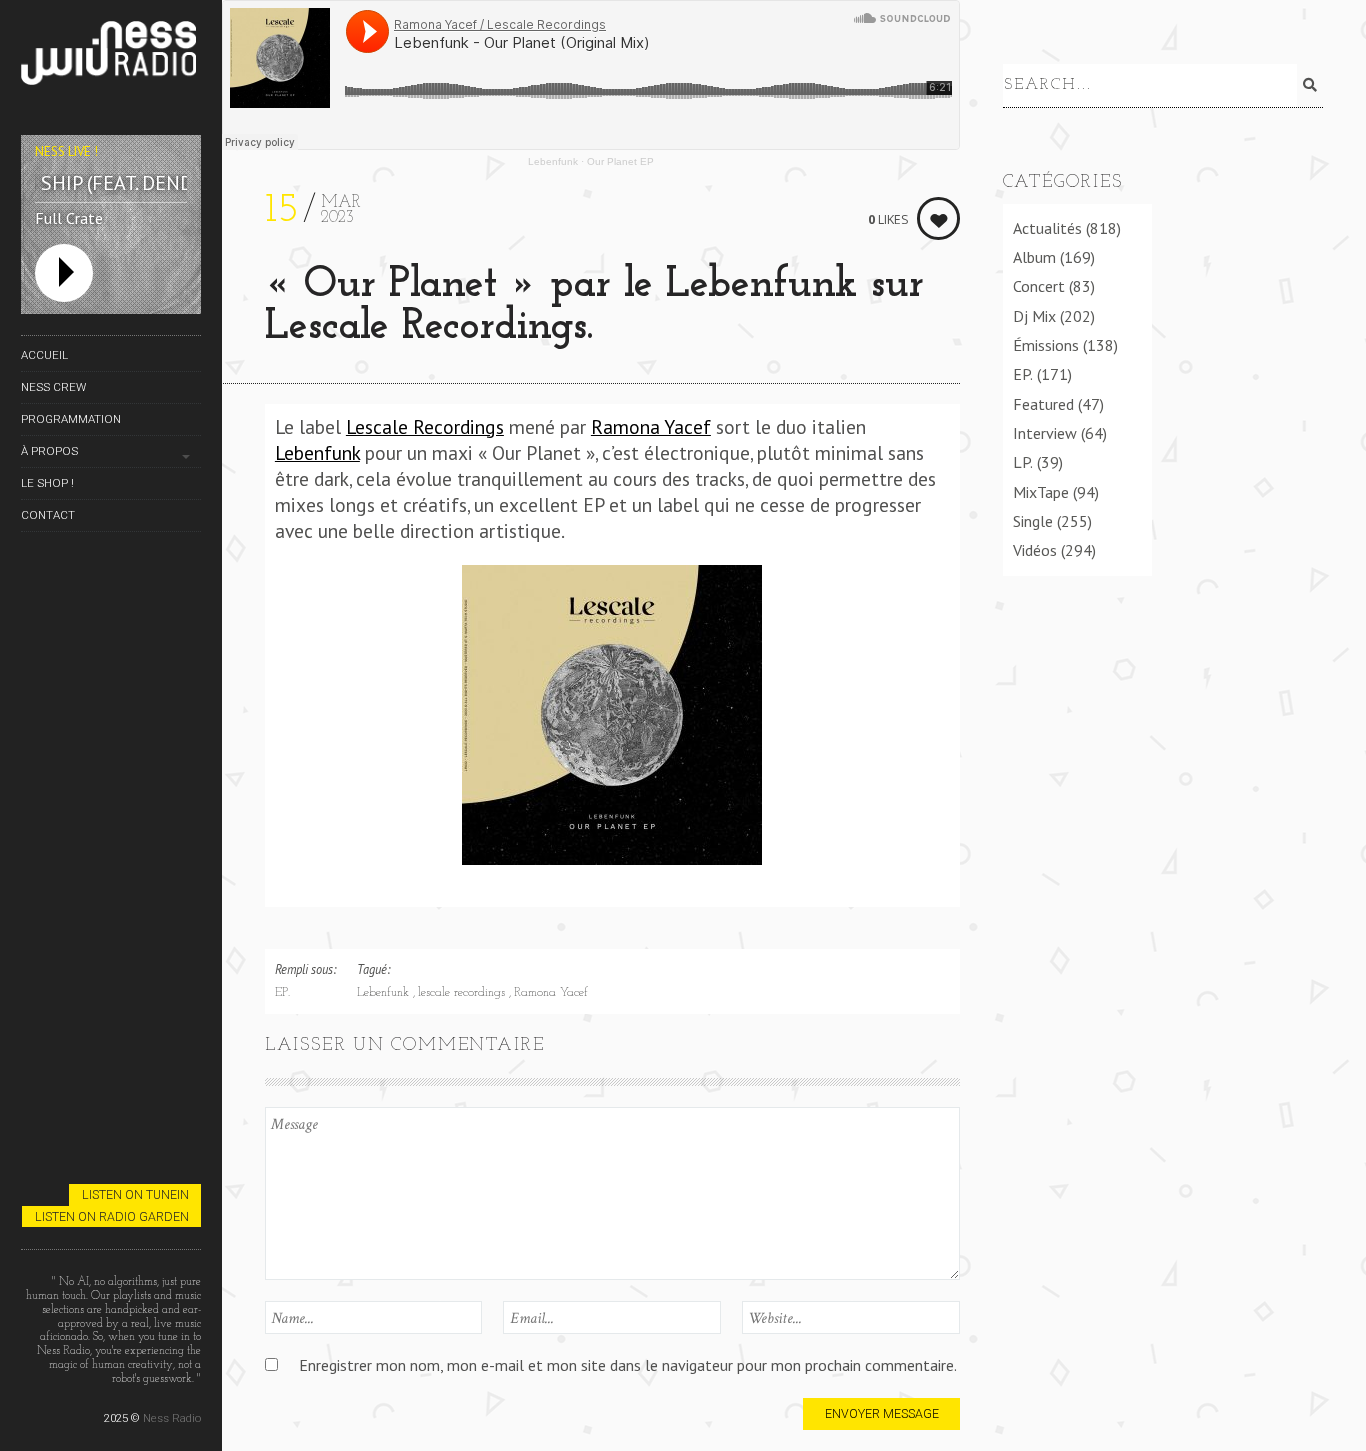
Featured (1043, 404)
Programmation (71, 419)
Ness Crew (53, 387)
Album (1034, 257)
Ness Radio (172, 1418)
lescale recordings (463, 993)
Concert (1039, 286)
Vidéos (1035, 550)
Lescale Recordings (425, 426)
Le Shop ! (47, 483)
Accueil (44, 355)
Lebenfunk (553, 161)
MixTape (1041, 492)
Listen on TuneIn (135, 1194)
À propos (49, 451)
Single (1033, 521)
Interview (1045, 433)
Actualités (1047, 228)
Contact (48, 515)
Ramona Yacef (651, 426)
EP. (282, 993)
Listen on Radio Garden (112, 1216)
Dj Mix (1034, 316)
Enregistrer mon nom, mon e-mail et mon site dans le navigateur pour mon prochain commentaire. (628, 1365)
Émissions (1046, 345)
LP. (1023, 462)
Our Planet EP (620, 161)
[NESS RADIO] (111, 56)
